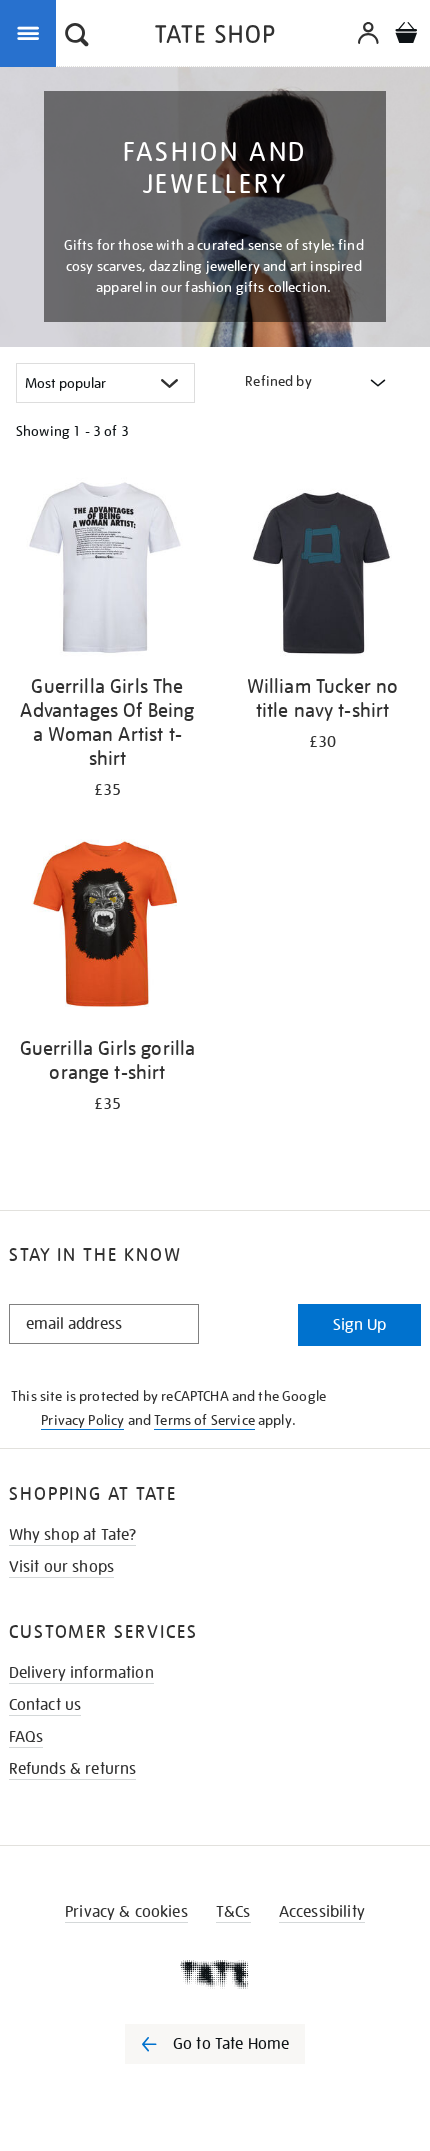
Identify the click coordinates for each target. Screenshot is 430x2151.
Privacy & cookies (126, 1912)
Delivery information (81, 1673)
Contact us (45, 1705)
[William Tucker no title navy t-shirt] (322, 568)
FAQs (26, 1737)
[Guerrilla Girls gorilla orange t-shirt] (107, 930)
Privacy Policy (82, 1420)
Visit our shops (61, 1567)
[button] (77, 37)
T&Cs (233, 1912)
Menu (32, 32)
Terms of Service (204, 1420)
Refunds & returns (73, 1769)
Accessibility (322, 1912)
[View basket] (406, 35)
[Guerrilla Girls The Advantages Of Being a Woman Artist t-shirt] (107, 568)
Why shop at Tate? (73, 1535)
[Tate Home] (215, 1974)
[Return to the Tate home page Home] (215, 37)
